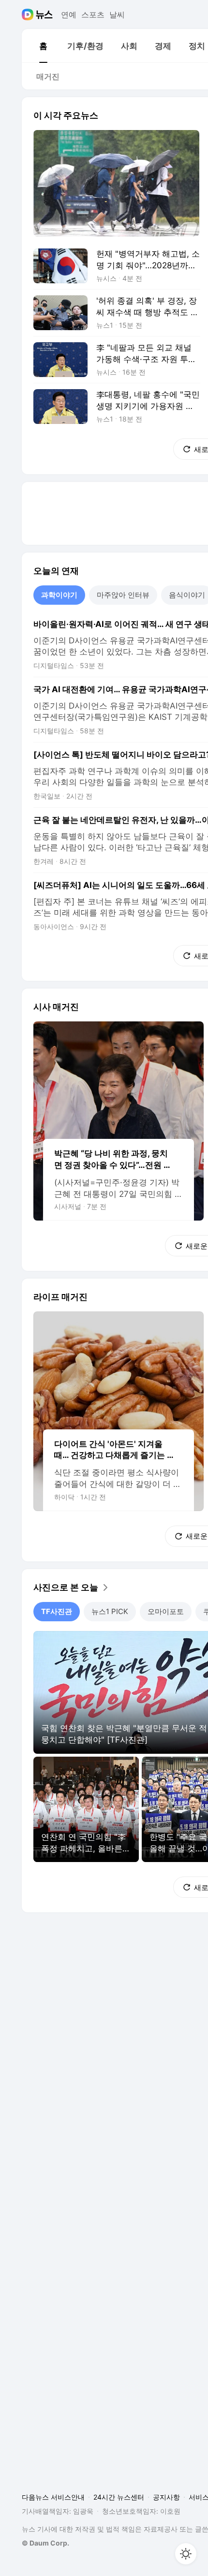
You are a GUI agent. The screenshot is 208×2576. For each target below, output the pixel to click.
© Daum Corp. (45, 2543)
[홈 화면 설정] (186, 2554)
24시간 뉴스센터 (119, 2497)
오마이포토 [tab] (166, 1611)
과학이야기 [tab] (59, 595)
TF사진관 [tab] (57, 1611)
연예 (69, 15)
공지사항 (166, 2497)
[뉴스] (44, 15)
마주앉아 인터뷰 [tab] (123, 595)
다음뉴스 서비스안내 (53, 2497)
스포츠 (93, 15)
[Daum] (29, 15)
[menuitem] (43, 46)
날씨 (117, 15)
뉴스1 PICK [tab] (110, 1611)
